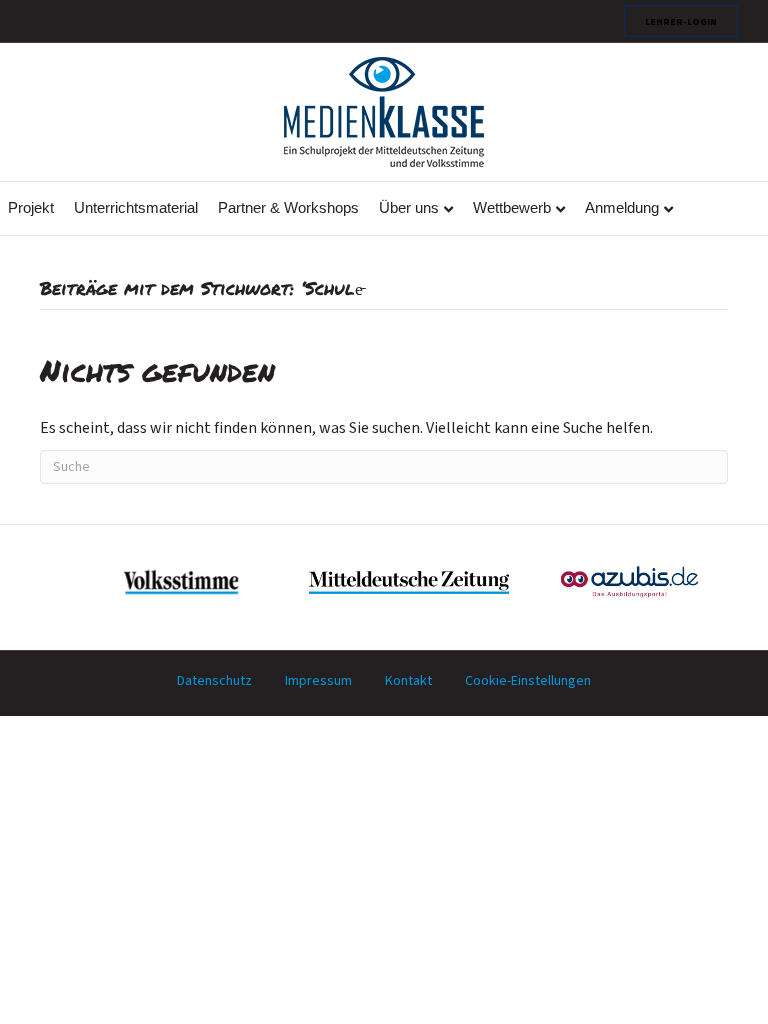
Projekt (31, 207)
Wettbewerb (512, 207)
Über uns (409, 207)
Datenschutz (214, 681)
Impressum (318, 681)
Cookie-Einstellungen (528, 681)
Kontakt (408, 681)
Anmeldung (622, 207)
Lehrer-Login (681, 21)
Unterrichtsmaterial (136, 207)
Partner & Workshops (288, 207)
